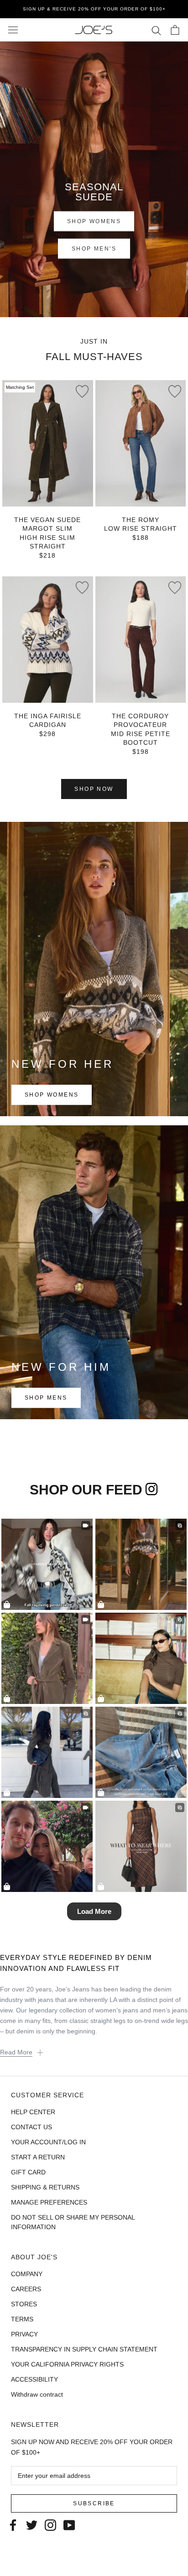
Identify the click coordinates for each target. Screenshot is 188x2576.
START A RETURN (38, 2157)
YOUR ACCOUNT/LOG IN (48, 2142)
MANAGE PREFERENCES (49, 2202)
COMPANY (27, 2274)
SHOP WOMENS (94, 221)
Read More (16, 2052)
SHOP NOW (94, 789)
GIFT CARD (28, 2172)
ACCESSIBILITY (34, 2379)
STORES (24, 2304)
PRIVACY (24, 2334)
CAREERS (26, 2289)
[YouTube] (69, 2524)
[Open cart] (175, 30)
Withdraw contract (37, 2394)
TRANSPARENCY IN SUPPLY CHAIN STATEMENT (84, 2349)
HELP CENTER (33, 2112)
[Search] (156, 30)
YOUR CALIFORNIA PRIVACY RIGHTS (67, 2364)
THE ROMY (141, 520)
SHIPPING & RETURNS (45, 2187)
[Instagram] (50, 2524)
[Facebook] (13, 2524)
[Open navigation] (13, 30)
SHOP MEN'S (94, 249)
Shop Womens (52, 1095)
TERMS (22, 2319)
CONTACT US (31, 2127)
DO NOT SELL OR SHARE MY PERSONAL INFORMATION (73, 2222)
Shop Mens (46, 1398)
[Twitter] (32, 2524)
